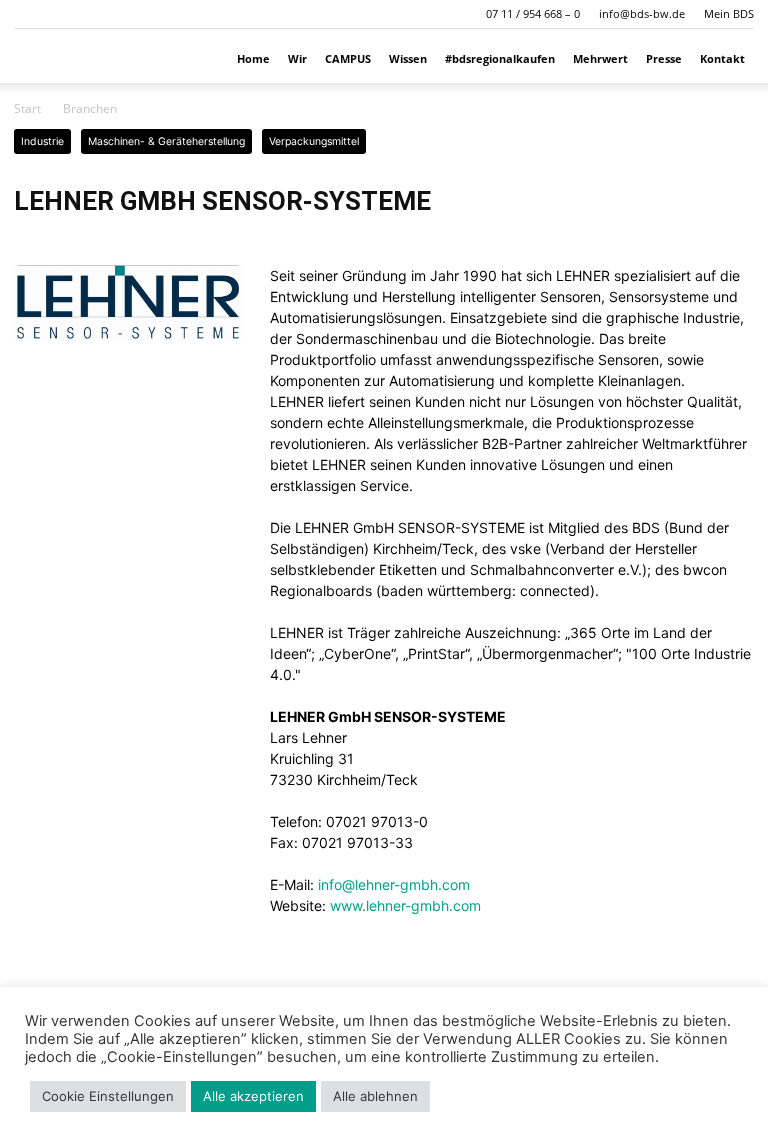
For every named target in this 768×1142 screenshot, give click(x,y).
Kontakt (722, 58)
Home (253, 58)
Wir (297, 58)
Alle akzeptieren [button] (253, 1096)
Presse (664, 58)
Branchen (90, 108)
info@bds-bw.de (642, 13)
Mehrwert (600, 58)
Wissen (408, 58)
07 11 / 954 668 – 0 (533, 13)
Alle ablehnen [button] (375, 1096)
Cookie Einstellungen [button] (108, 1096)
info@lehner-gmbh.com (394, 884)
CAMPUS (348, 58)
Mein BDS (729, 13)
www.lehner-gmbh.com (405, 905)
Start (27, 108)
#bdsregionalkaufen (500, 58)
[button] (29, 13)
